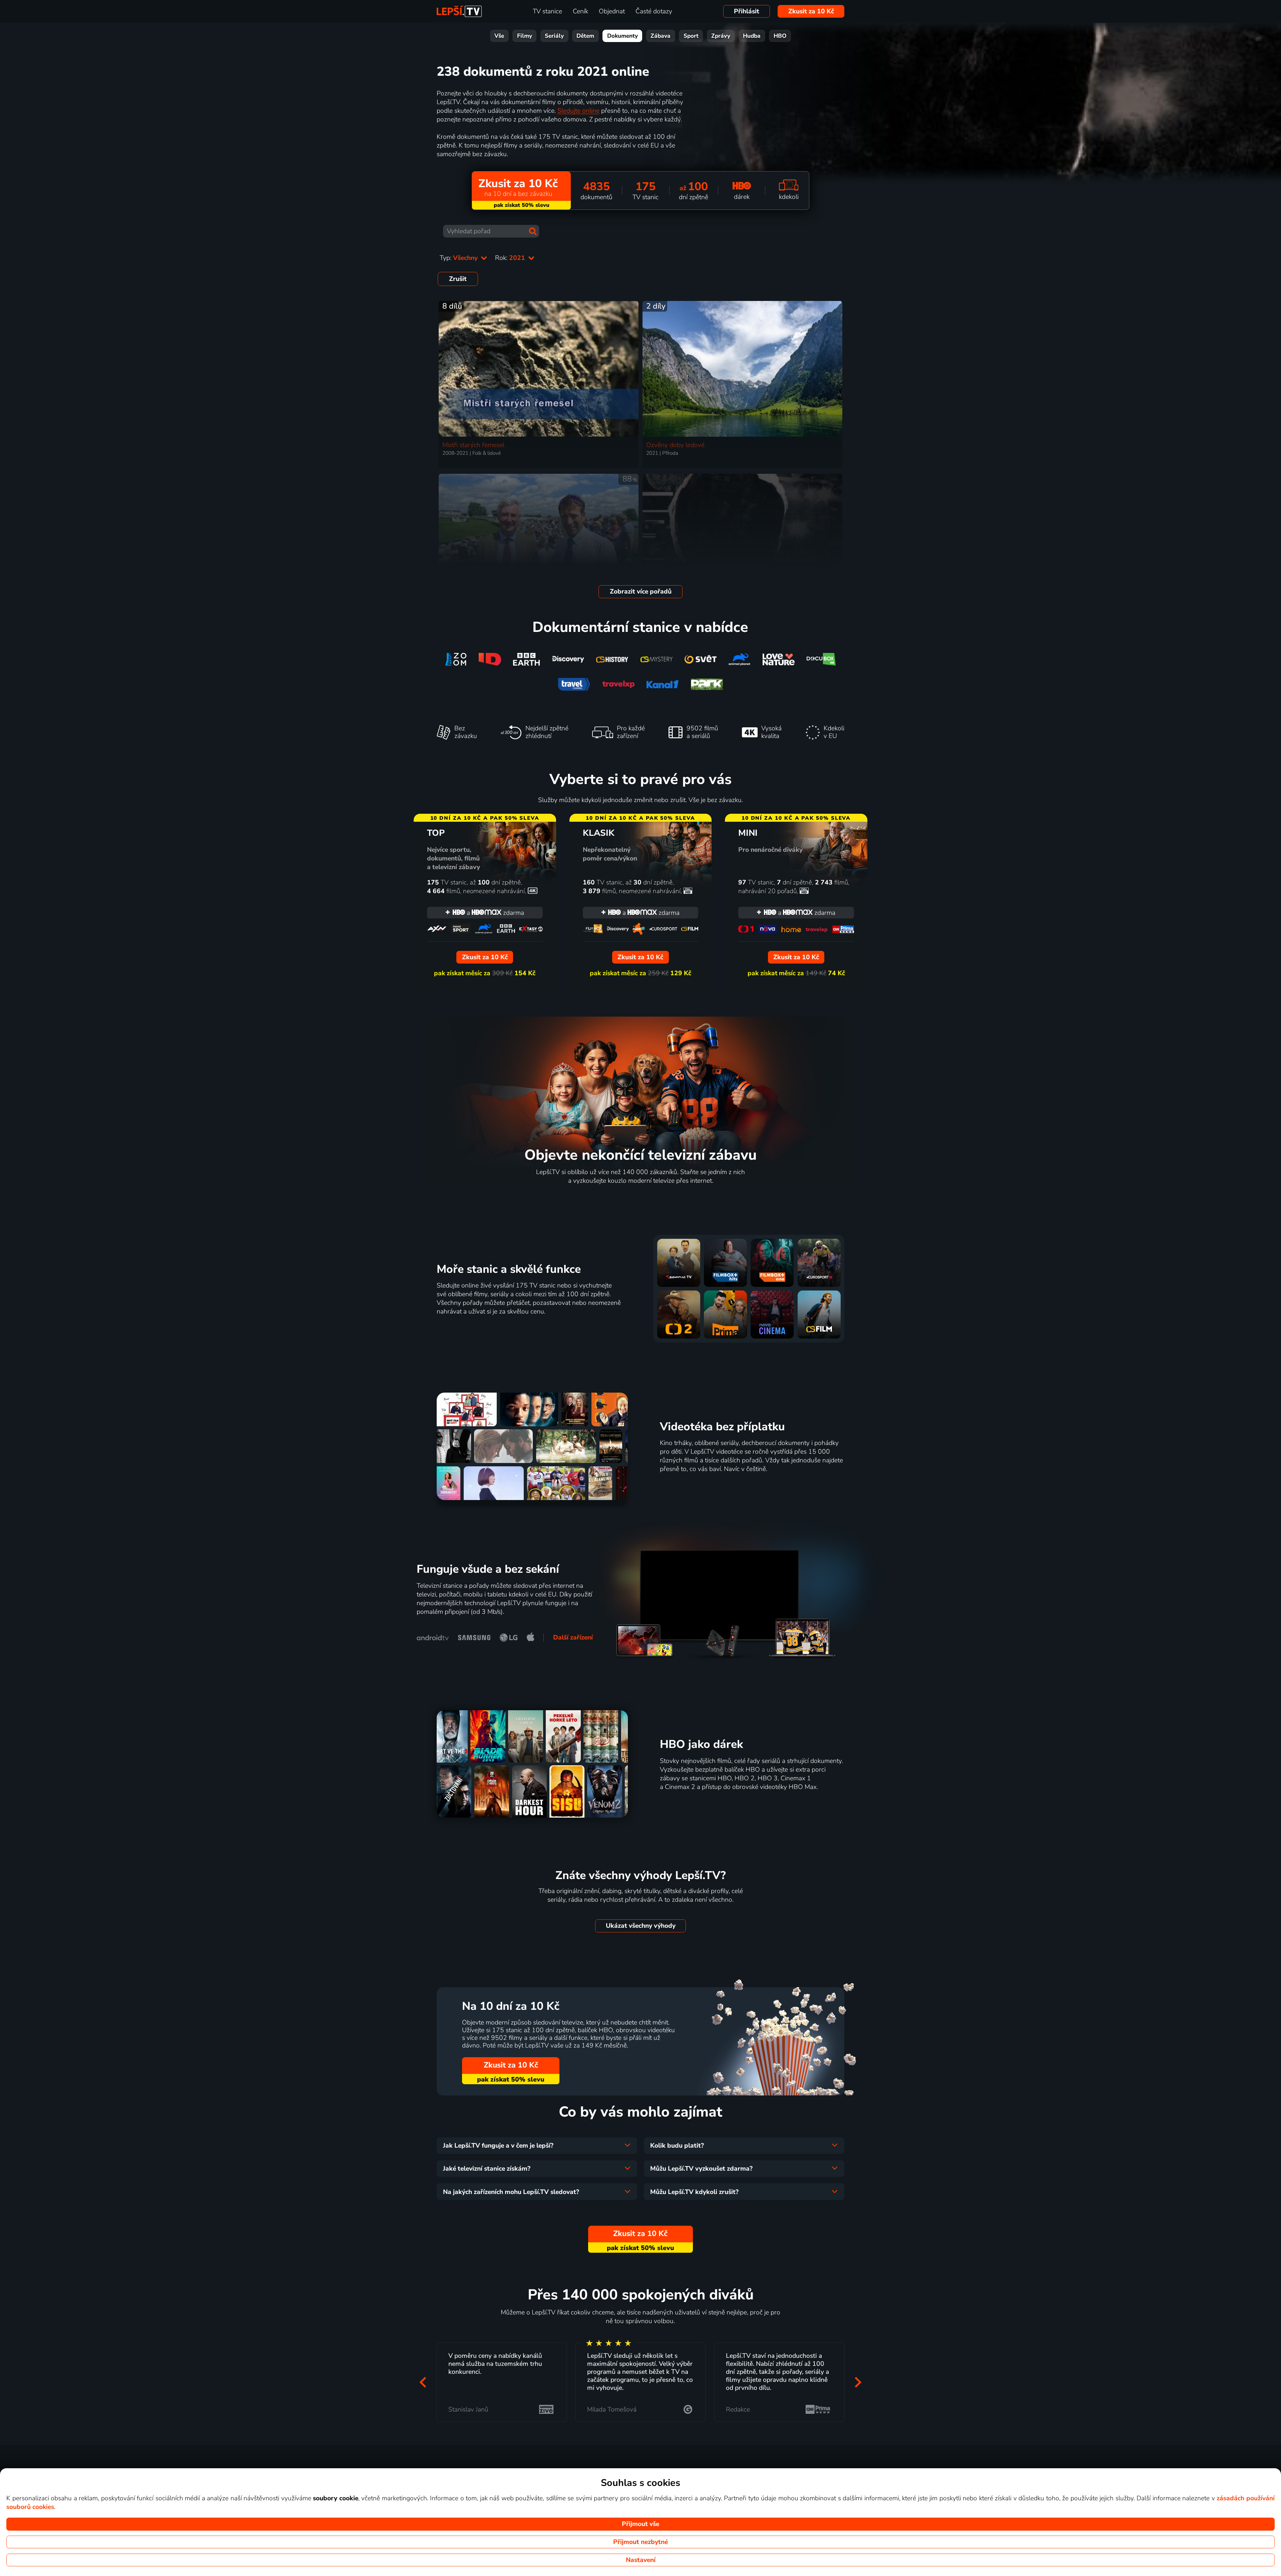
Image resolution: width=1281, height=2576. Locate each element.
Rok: (511, 258)
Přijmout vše (640, 2524)
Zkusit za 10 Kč (811, 11)
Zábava (661, 36)
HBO (780, 36)
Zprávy (721, 36)
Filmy (525, 36)
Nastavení (641, 2560)
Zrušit (458, 279)
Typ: (460, 258)
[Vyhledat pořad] (533, 231)
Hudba (752, 36)
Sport (691, 36)
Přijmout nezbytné (640, 2542)
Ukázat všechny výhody (641, 1926)
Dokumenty (622, 36)
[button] (423, 2382)
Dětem (585, 36)
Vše (499, 36)
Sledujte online (578, 111)
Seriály (554, 36)
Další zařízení (573, 1637)
